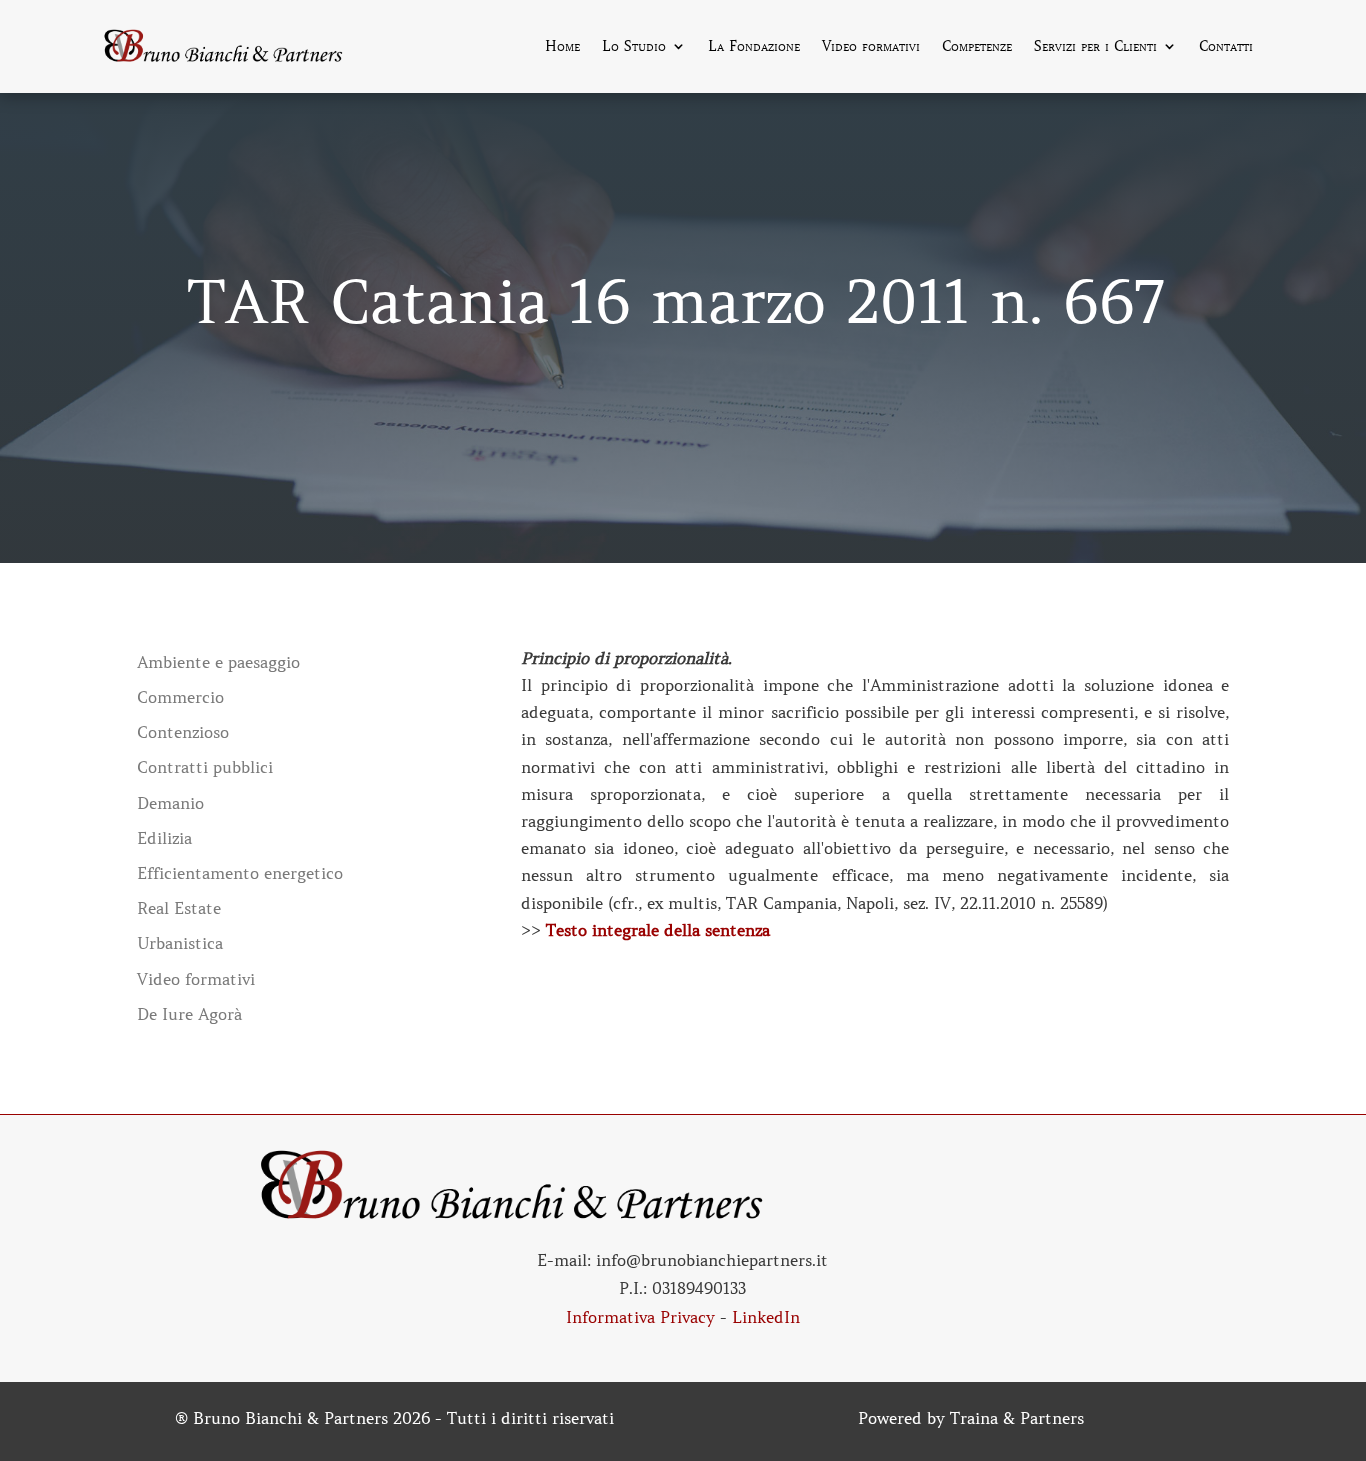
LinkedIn (766, 1317)
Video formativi (871, 47)
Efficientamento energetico (240, 873)
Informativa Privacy (640, 1317)
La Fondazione (754, 47)
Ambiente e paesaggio (218, 662)
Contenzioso (183, 732)
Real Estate (179, 908)
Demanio (170, 803)
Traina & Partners (1017, 1418)
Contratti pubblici (205, 767)
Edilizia (164, 838)
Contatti (1226, 47)
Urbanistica (180, 943)
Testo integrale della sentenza (658, 930)
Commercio (180, 697)
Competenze (977, 47)
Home (562, 47)
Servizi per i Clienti (1095, 47)
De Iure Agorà (189, 1014)
